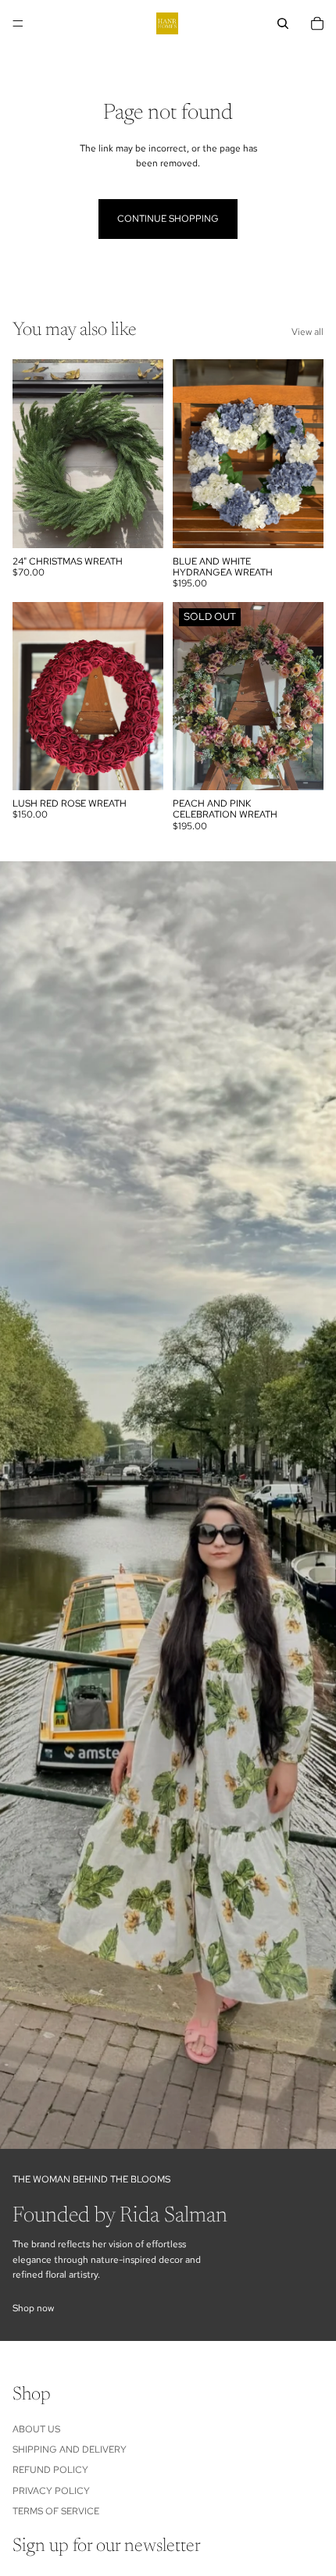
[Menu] (18, 23)
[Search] (283, 23)
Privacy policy (51, 2491)
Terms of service (56, 2511)
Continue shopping (168, 219)
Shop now (33, 2308)
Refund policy (50, 2471)
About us (36, 2429)
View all (307, 332)
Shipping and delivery (70, 2450)
